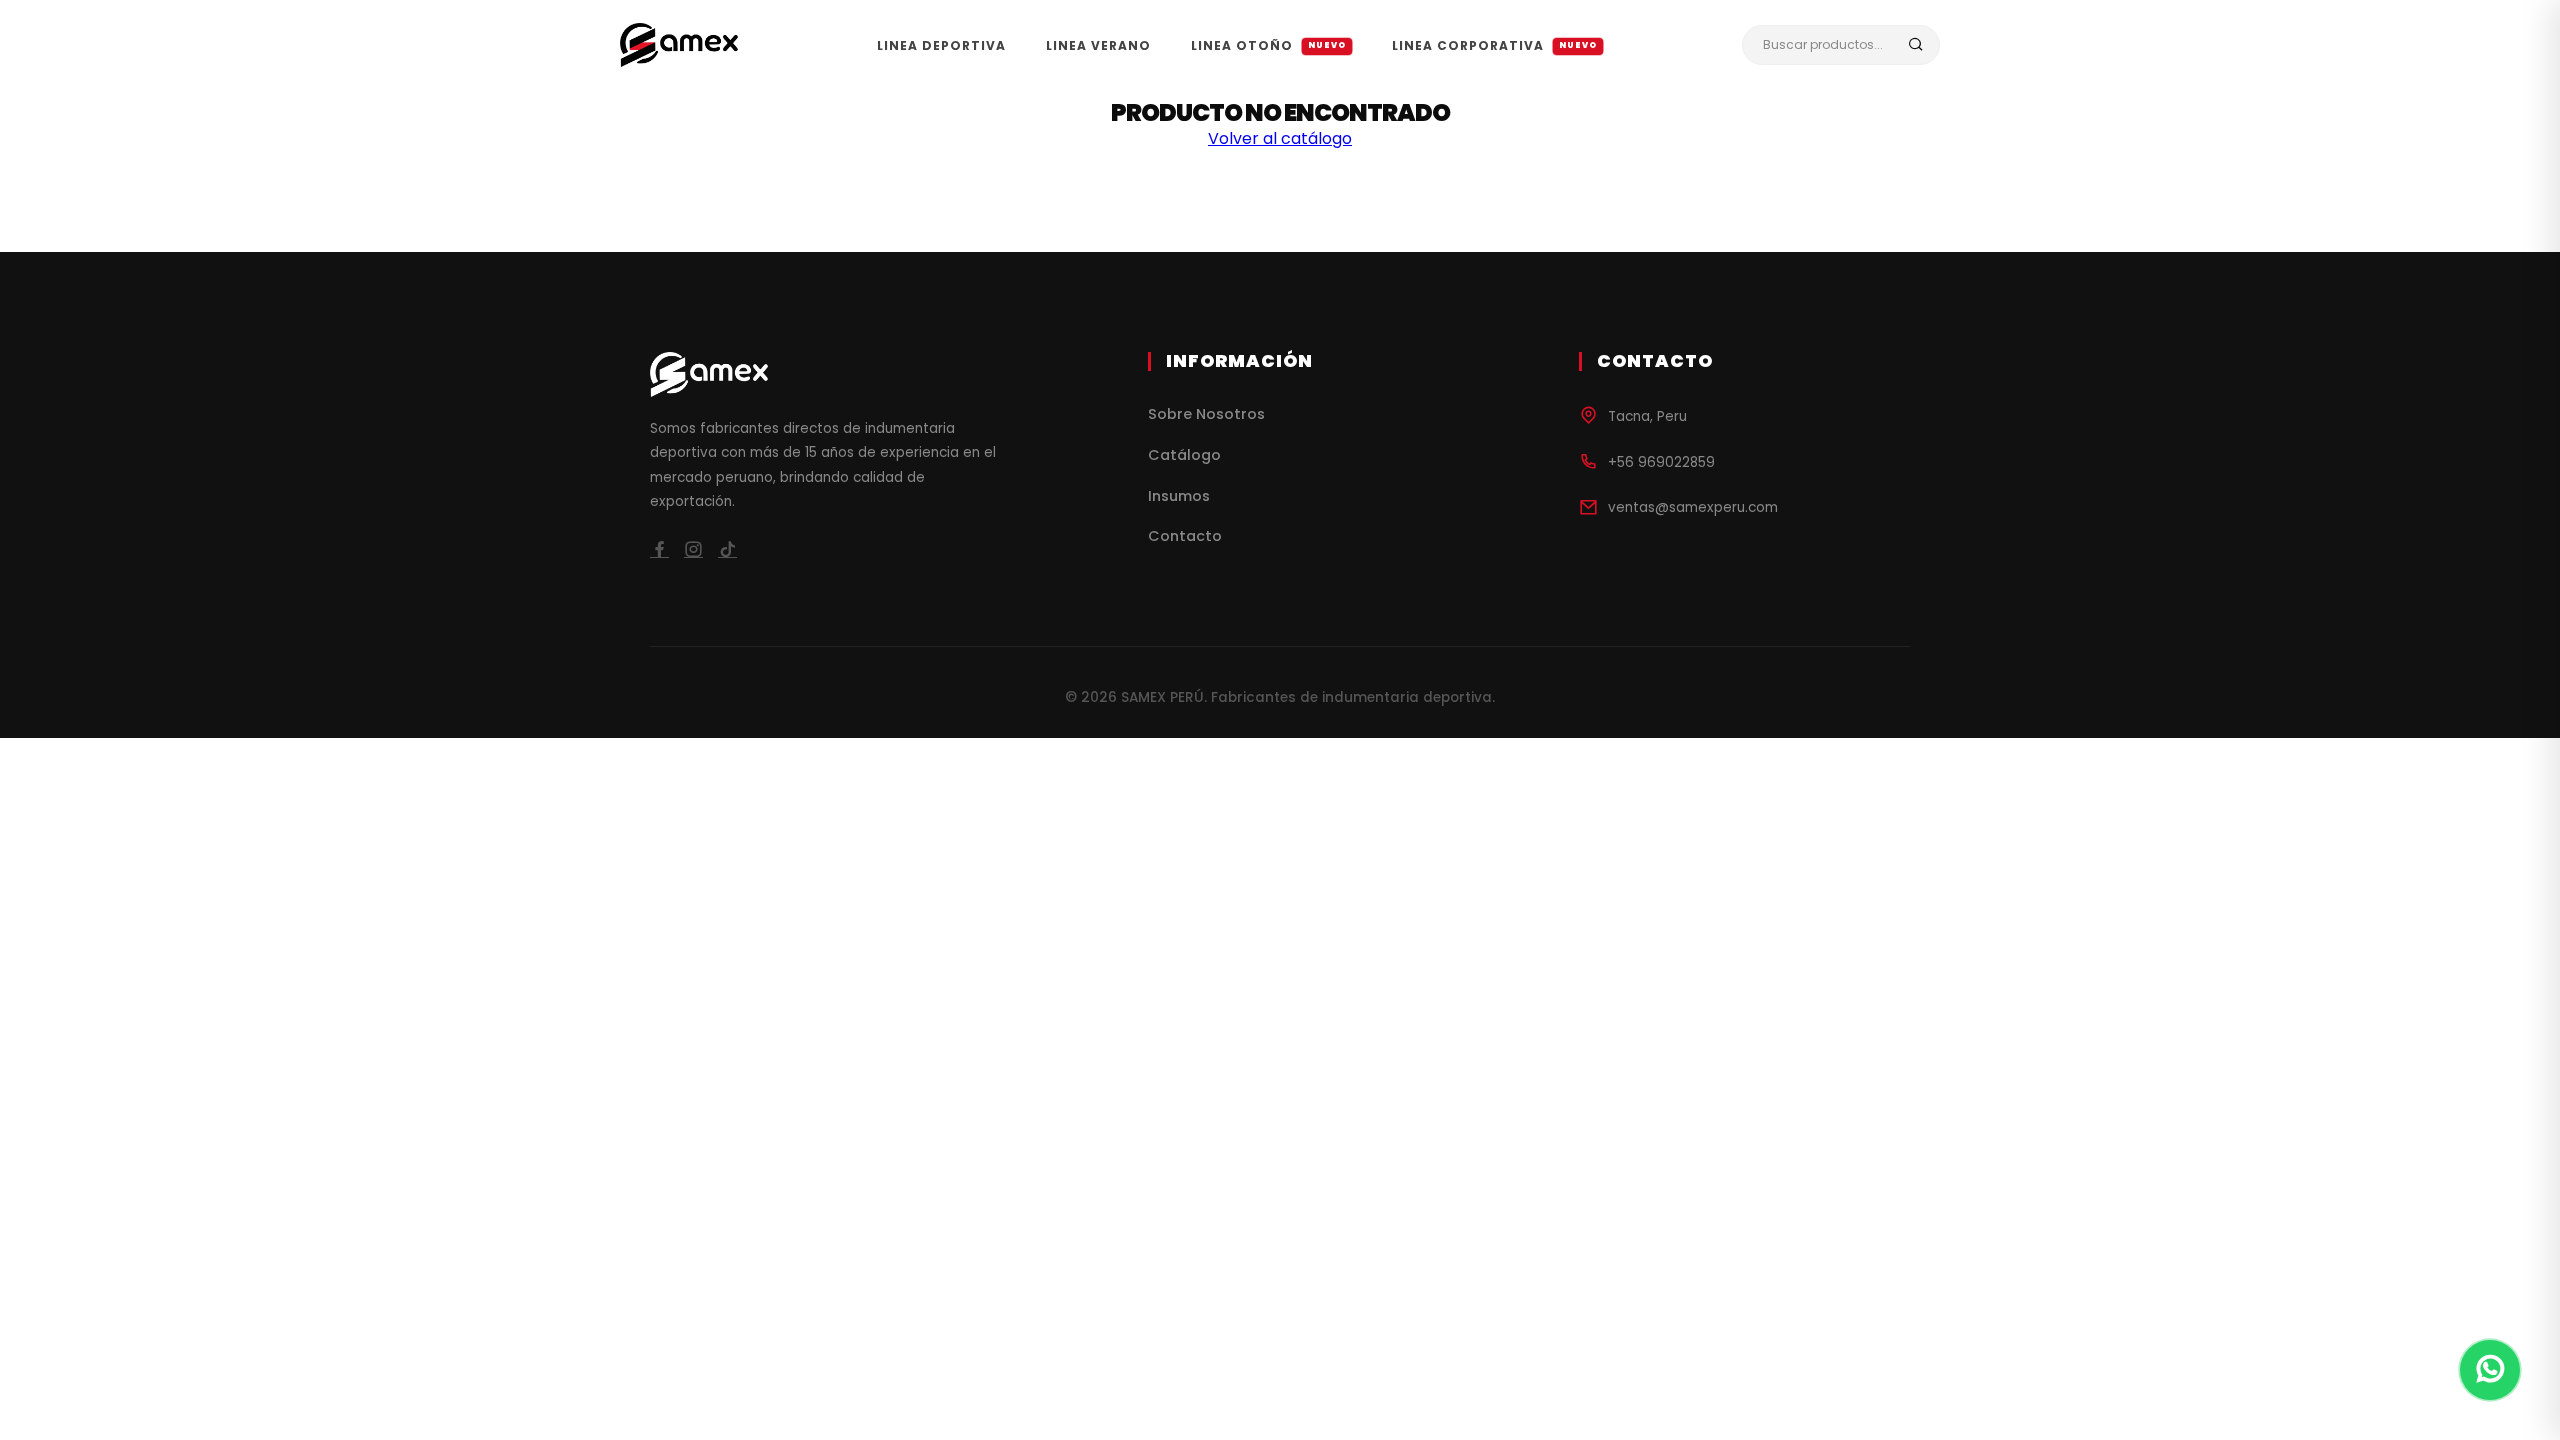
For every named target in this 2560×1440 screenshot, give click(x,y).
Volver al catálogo (1280, 138)
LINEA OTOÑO (1269, 45)
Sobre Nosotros (1206, 414)
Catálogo (1184, 455)
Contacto (1185, 536)
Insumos (1179, 496)
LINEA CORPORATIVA (1495, 45)
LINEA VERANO (1098, 45)
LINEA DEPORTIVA (941, 45)
